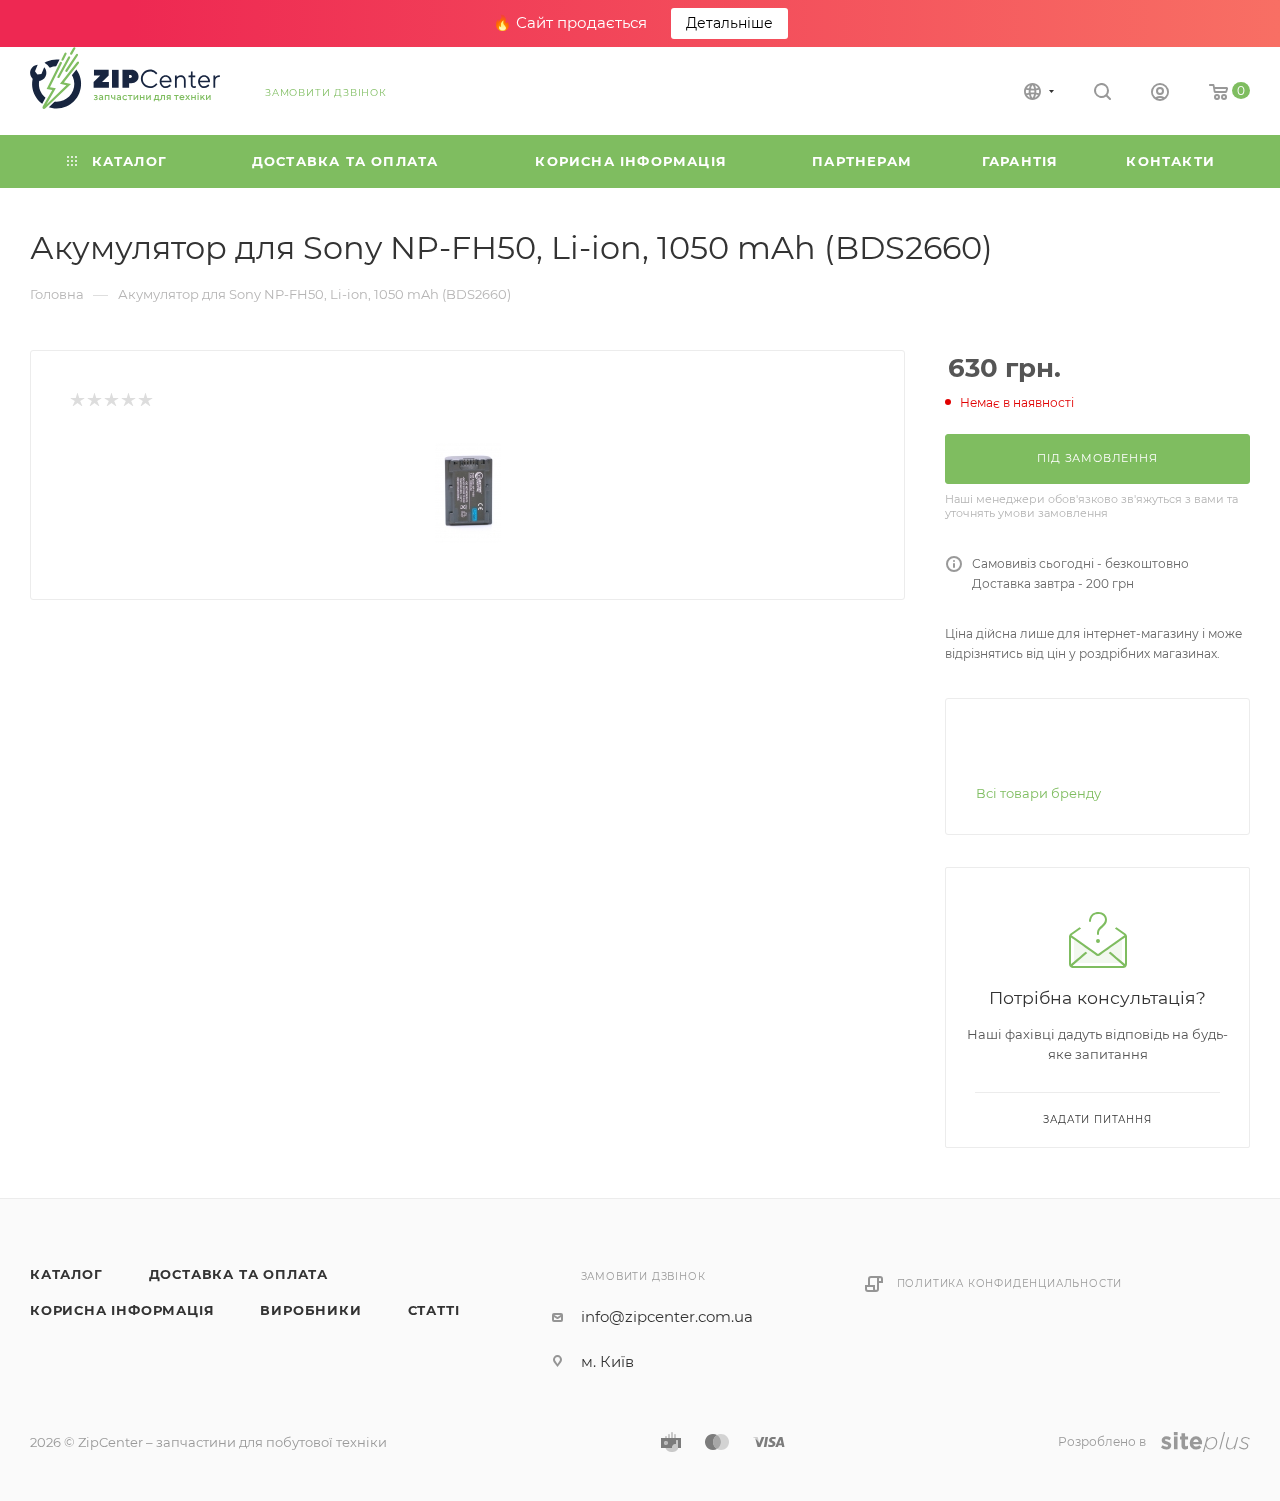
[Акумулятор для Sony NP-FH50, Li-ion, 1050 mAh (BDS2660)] (468, 493)
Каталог (66, 1274)
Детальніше (729, 23)
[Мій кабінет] (1160, 94)
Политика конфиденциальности (1010, 1283)
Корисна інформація (122, 1310)
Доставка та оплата (238, 1274)
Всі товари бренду (1038, 793)
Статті (434, 1310)
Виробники (310, 1310)
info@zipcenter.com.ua (667, 1316)
